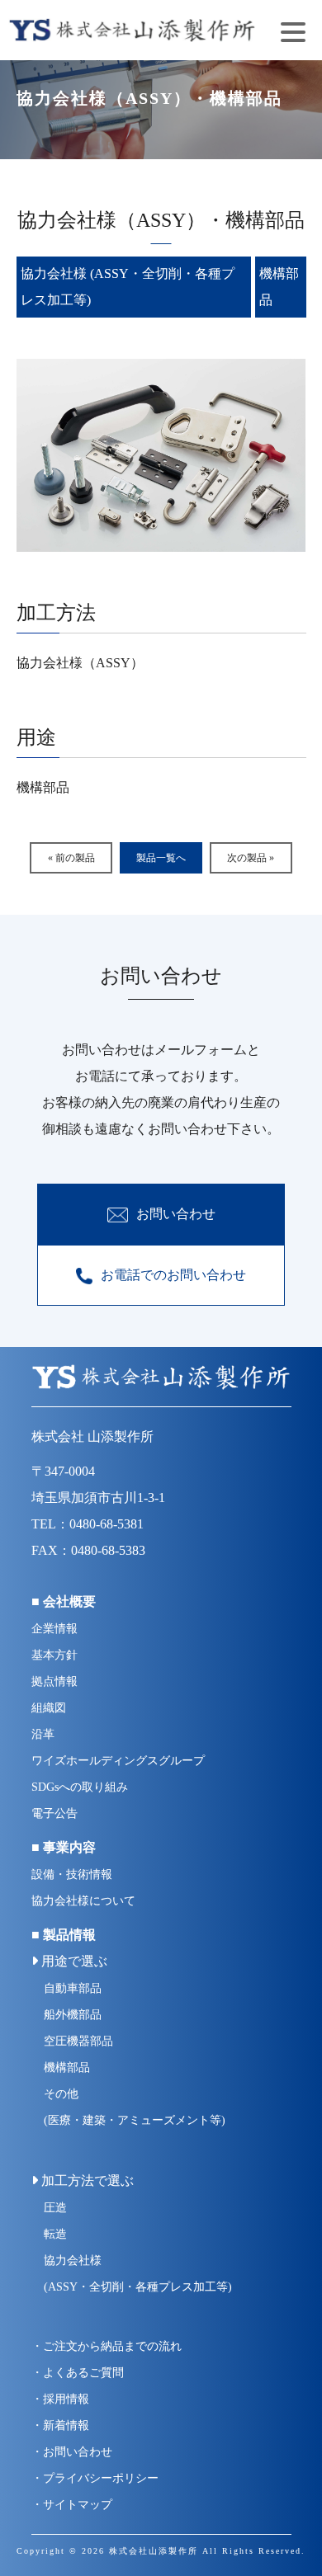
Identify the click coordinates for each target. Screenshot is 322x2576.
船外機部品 (73, 2015)
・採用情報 (60, 2399)
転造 (55, 2234)
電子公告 (54, 1813)
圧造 (55, 2208)
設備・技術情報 (72, 1874)
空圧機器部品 (78, 2041)
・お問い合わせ (72, 2452)
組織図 (49, 1708)
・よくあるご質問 (78, 2373)
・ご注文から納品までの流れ (107, 2346)
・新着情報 (60, 2425)
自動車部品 (73, 1988)
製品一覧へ (161, 858)
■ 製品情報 (64, 1935)
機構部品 (67, 2067)
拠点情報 (54, 1681)
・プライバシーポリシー (95, 2478)
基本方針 (54, 1655)
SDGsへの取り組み (80, 1787)
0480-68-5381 (107, 1524)
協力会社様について (83, 1901)
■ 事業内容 (64, 1847)
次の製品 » (251, 858)
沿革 (43, 1734)
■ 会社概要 (64, 1601)
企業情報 (54, 1629)
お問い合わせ (176, 1214)
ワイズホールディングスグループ (118, 1761)
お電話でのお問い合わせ (173, 1275)
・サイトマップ (72, 2505)
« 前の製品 (71, 858)
